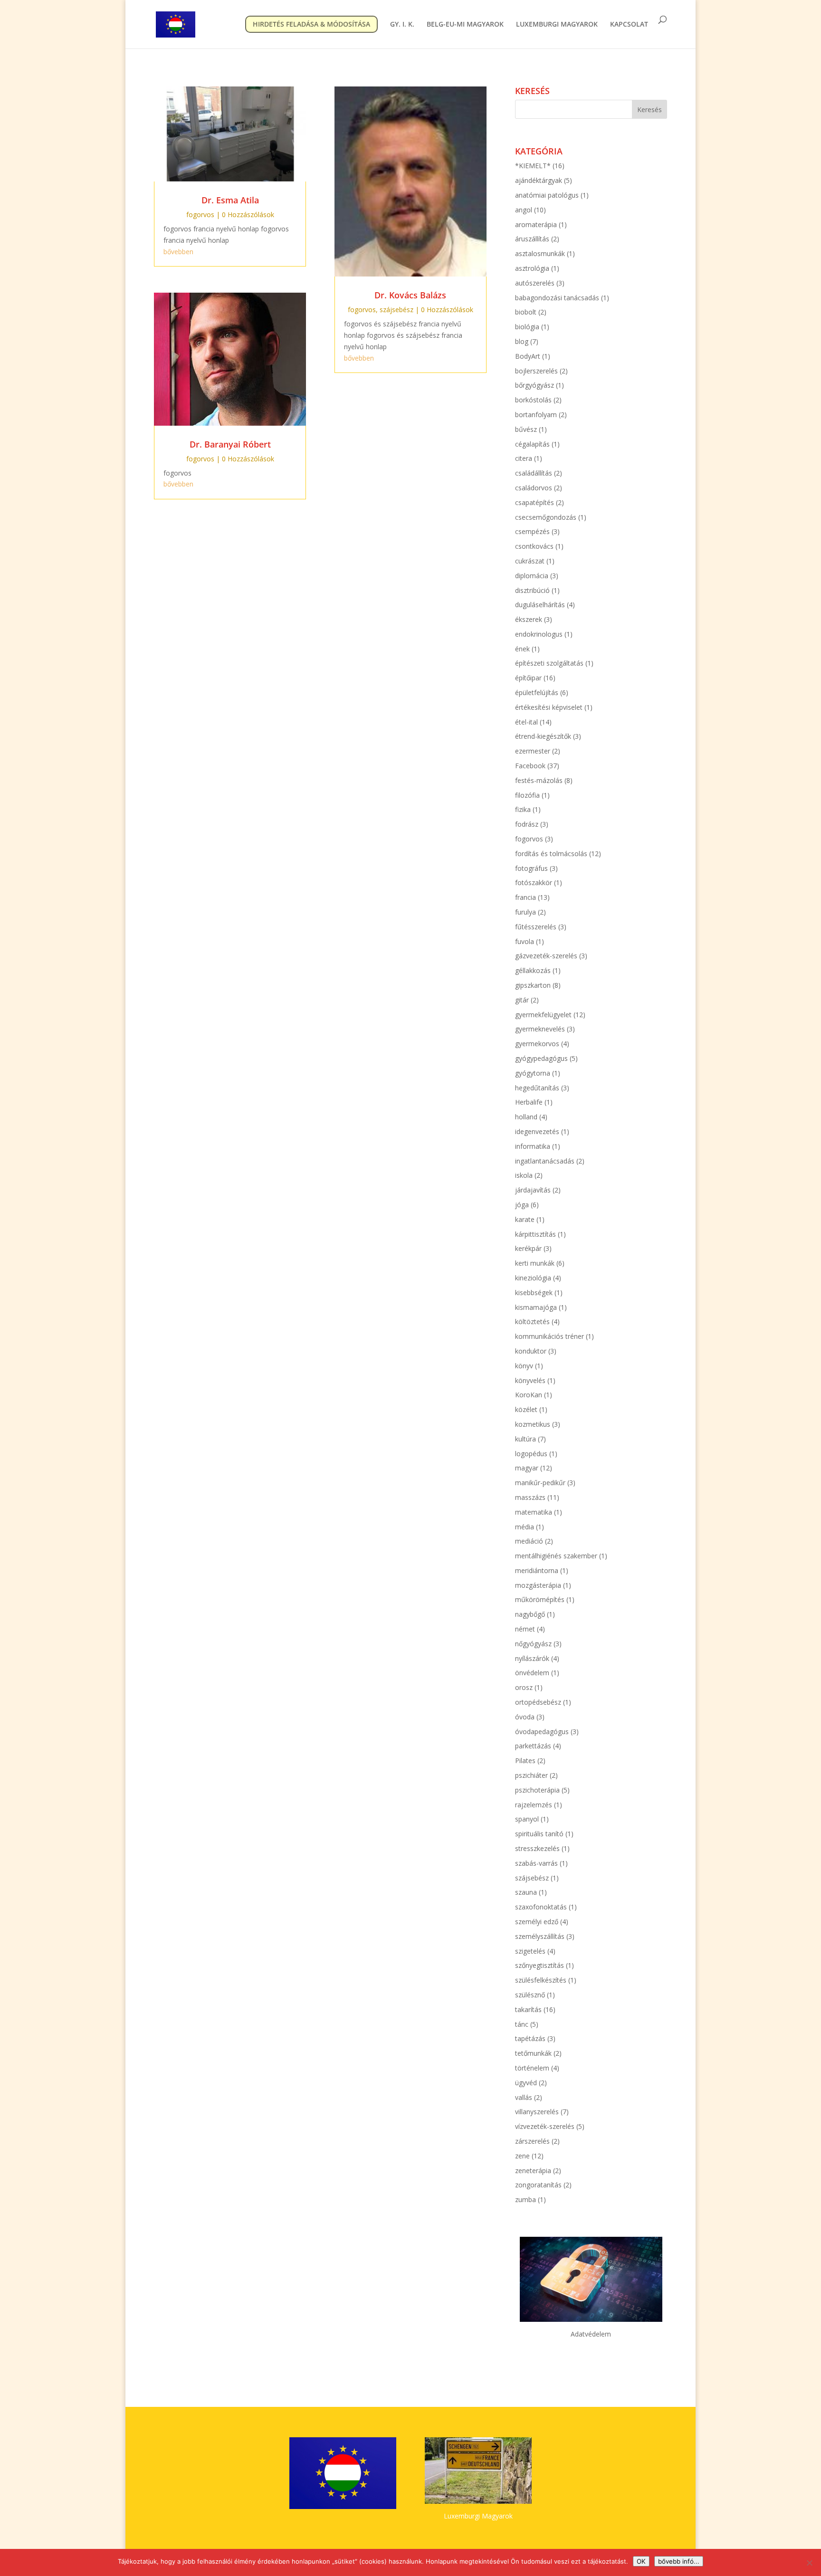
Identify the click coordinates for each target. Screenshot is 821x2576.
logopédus (531, 1454)
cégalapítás (532, 444)
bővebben (178, 252)
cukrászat (530, 561)
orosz (524, 1687)
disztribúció (532, 590)
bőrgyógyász (535, 385)
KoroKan (529, 1395)
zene (522, 2156)
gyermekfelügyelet (543, 1015)
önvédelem (532, 1673)
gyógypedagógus (541, 1058)
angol (524, 210)
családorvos (534, 488)
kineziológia (533, 1278)
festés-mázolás (539, 780)
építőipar (528, 678)
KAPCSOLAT (629, 25)
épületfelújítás (537, 692)
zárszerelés (532, 2141)
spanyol (527, 1819)
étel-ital (526, 722)
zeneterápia (533, 2171)
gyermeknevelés (540, 1029)
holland (526, 1117)
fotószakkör (534, 883)
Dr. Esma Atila (230, 200)
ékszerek (529, 619)
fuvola (525, 941)
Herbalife (529, 1102)
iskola (524, 1175)
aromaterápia (536, 224)
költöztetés (532, 1321)
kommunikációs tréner (549, 1336)
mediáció (529, 1541)
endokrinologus (539, 634)
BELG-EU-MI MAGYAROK (465, 25)
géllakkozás (533, 970)
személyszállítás (540, 1936)
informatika (533, 1146)
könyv (524, 1366)
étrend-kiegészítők (543, 736)
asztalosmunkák (540, 253)
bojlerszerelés (536, 371)
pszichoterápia (537, 1790)
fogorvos (200, 215)
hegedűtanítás (537, 1088)
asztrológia (532, 268)
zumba (525, 2199)
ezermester (533, 751)
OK (641, 2561)
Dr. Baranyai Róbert (230, 444)
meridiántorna (537, 1570)
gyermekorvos (537, 1044)
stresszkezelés (537, 1848)
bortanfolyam (536, 415)
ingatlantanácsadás (545, 1161)
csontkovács (534, 546)
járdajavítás (533, 1190)
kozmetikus (533, 1424)
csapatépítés (535, 502)
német (525, 1629)
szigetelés (530, 1951)
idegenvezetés (537, 1131)
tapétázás (530, 2038)
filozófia (527, 795)
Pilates (525, 1760)
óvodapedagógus (542, 1732)
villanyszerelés (537, 2112)
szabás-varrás (536, 1863)
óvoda (525, 1717)
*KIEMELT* (533, 166)
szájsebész (396, 310)
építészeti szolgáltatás (549, 663)
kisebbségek (534, 1293)
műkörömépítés (540, 1599)
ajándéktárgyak (539, 180)
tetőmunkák (533, 2053)
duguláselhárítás (540, 605)
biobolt (526, 312)
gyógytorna (533, 1073)
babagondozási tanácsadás (557, 298)
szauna (526, 1892)
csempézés (532, 531)
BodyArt (528, 356)
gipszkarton (533, 985)
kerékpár (528, 1248)
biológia (527, 327)
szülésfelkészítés (541, 1980)
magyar (527, 1468)
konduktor (531, 1351)
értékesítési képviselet (549, 707)
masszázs (530, 1497)
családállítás (534, 473)
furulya (525, 912)
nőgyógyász (533, 1644)
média (525, 1527)
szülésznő (530, 1995)
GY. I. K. (402, 25)
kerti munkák (535, 1263)
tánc (522, 2024)
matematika (534, 1512)
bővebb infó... (679, 2561)
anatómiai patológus (547, 195)
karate (525, 1219)
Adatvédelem (591, 2334)
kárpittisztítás (535, 1234)
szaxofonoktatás (541, 1907)
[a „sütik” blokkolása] (809, 2563)
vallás (524, 2097)
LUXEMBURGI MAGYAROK (557, 25)
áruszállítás (532, 239)
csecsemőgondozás (546, 517)
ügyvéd (526, 2083)
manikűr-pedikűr (540, 1483)
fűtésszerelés (536, 927)
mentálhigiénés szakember (556, 1556)
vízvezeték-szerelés (545, 2126)
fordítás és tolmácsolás (551, 854)
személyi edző (537, 1922)
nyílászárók (532, 1658)
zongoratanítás (538, 2185)
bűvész (526, 429)
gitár (522, 1000)
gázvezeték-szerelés (546, 956)
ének (522, 649)
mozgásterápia (538, 1585)
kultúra (525, 1439)
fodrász (527, 824)
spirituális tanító (539, 1834)
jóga (522, 1205)
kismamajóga (536, 1307)
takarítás (528, 2009)
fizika (523, 809)
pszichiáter (531, 1775)
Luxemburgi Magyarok (478, 2516)
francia (525, 897)
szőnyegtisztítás (539, 1965)
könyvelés (530, 1380)
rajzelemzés (534, 1805)
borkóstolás (533, 400)
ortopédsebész (538, 1702)
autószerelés (535, 283)
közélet (526, 1409)
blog (522, 341)
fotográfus (531, 868)
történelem (532, 2068)
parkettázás (533, 1746)
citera (524, 458)
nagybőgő (530, 1614)
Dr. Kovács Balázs (410, 295)
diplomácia (532, 576)
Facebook (530, 766)
